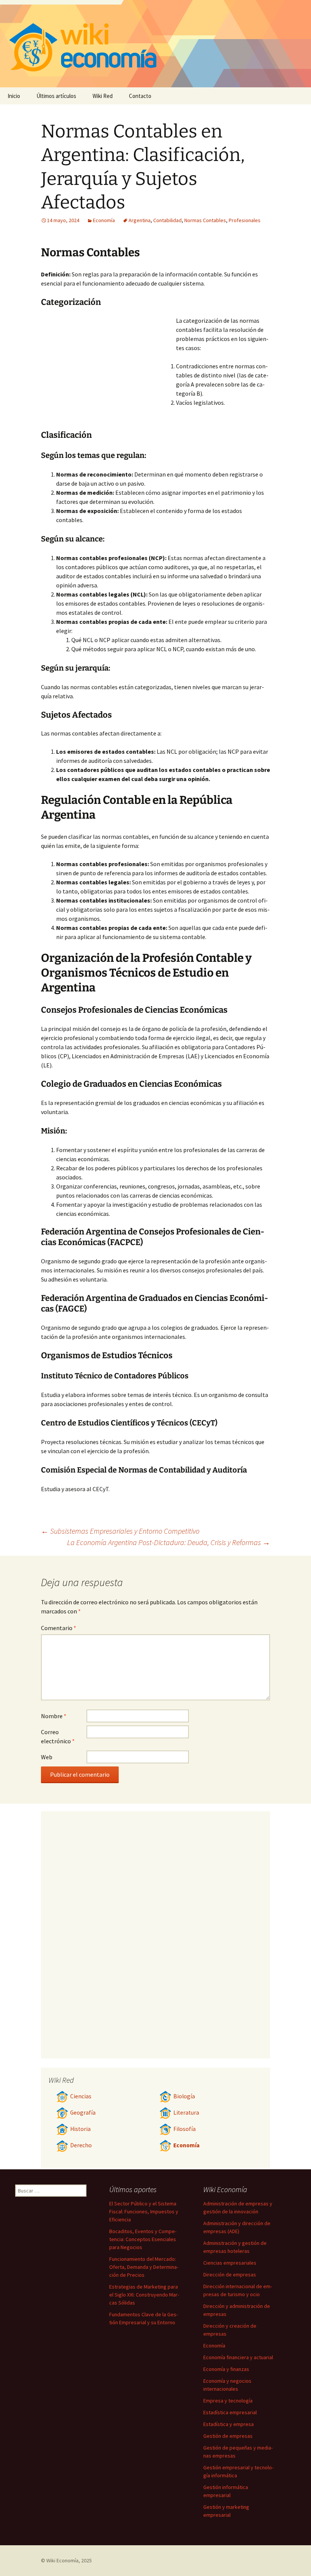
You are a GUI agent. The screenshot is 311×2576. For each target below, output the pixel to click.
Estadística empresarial (230, 2412)
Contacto (140, 96)
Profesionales (245, 220)
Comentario (59, 1628)
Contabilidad (167, 220)
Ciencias (81, 2096)
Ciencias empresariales (230, 2263)
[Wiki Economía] (155, 44)
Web (47, 1757)
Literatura (186, 2113)
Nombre (54, 1716)
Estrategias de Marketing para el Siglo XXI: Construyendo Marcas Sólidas (144, 2295)
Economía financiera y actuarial (238, 2357)
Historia (80, 2129)
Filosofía (185, 2129)
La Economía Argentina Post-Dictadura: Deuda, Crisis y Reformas (169, 1542)
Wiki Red (103, 96)
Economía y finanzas (226, 2369)
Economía (104, 220)
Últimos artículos (56, 96)
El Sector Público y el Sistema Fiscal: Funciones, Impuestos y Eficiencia (144, 2211)
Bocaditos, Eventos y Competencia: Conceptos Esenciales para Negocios (143, 2239)
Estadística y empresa (229, 2424)
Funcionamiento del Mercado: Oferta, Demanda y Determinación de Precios (144, 2267)
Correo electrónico (58, 1736)
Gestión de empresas (228, 2436)
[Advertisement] (108, 373)
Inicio (14, 96)
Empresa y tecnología (228, 2401)
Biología (184, 2096)
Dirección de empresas (230, 2275)
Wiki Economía (62, 2560)
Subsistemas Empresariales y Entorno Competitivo (120, 1531)
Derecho (81, 2145)
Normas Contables (205, 220)
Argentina (140, 220)
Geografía (83, 2113)
